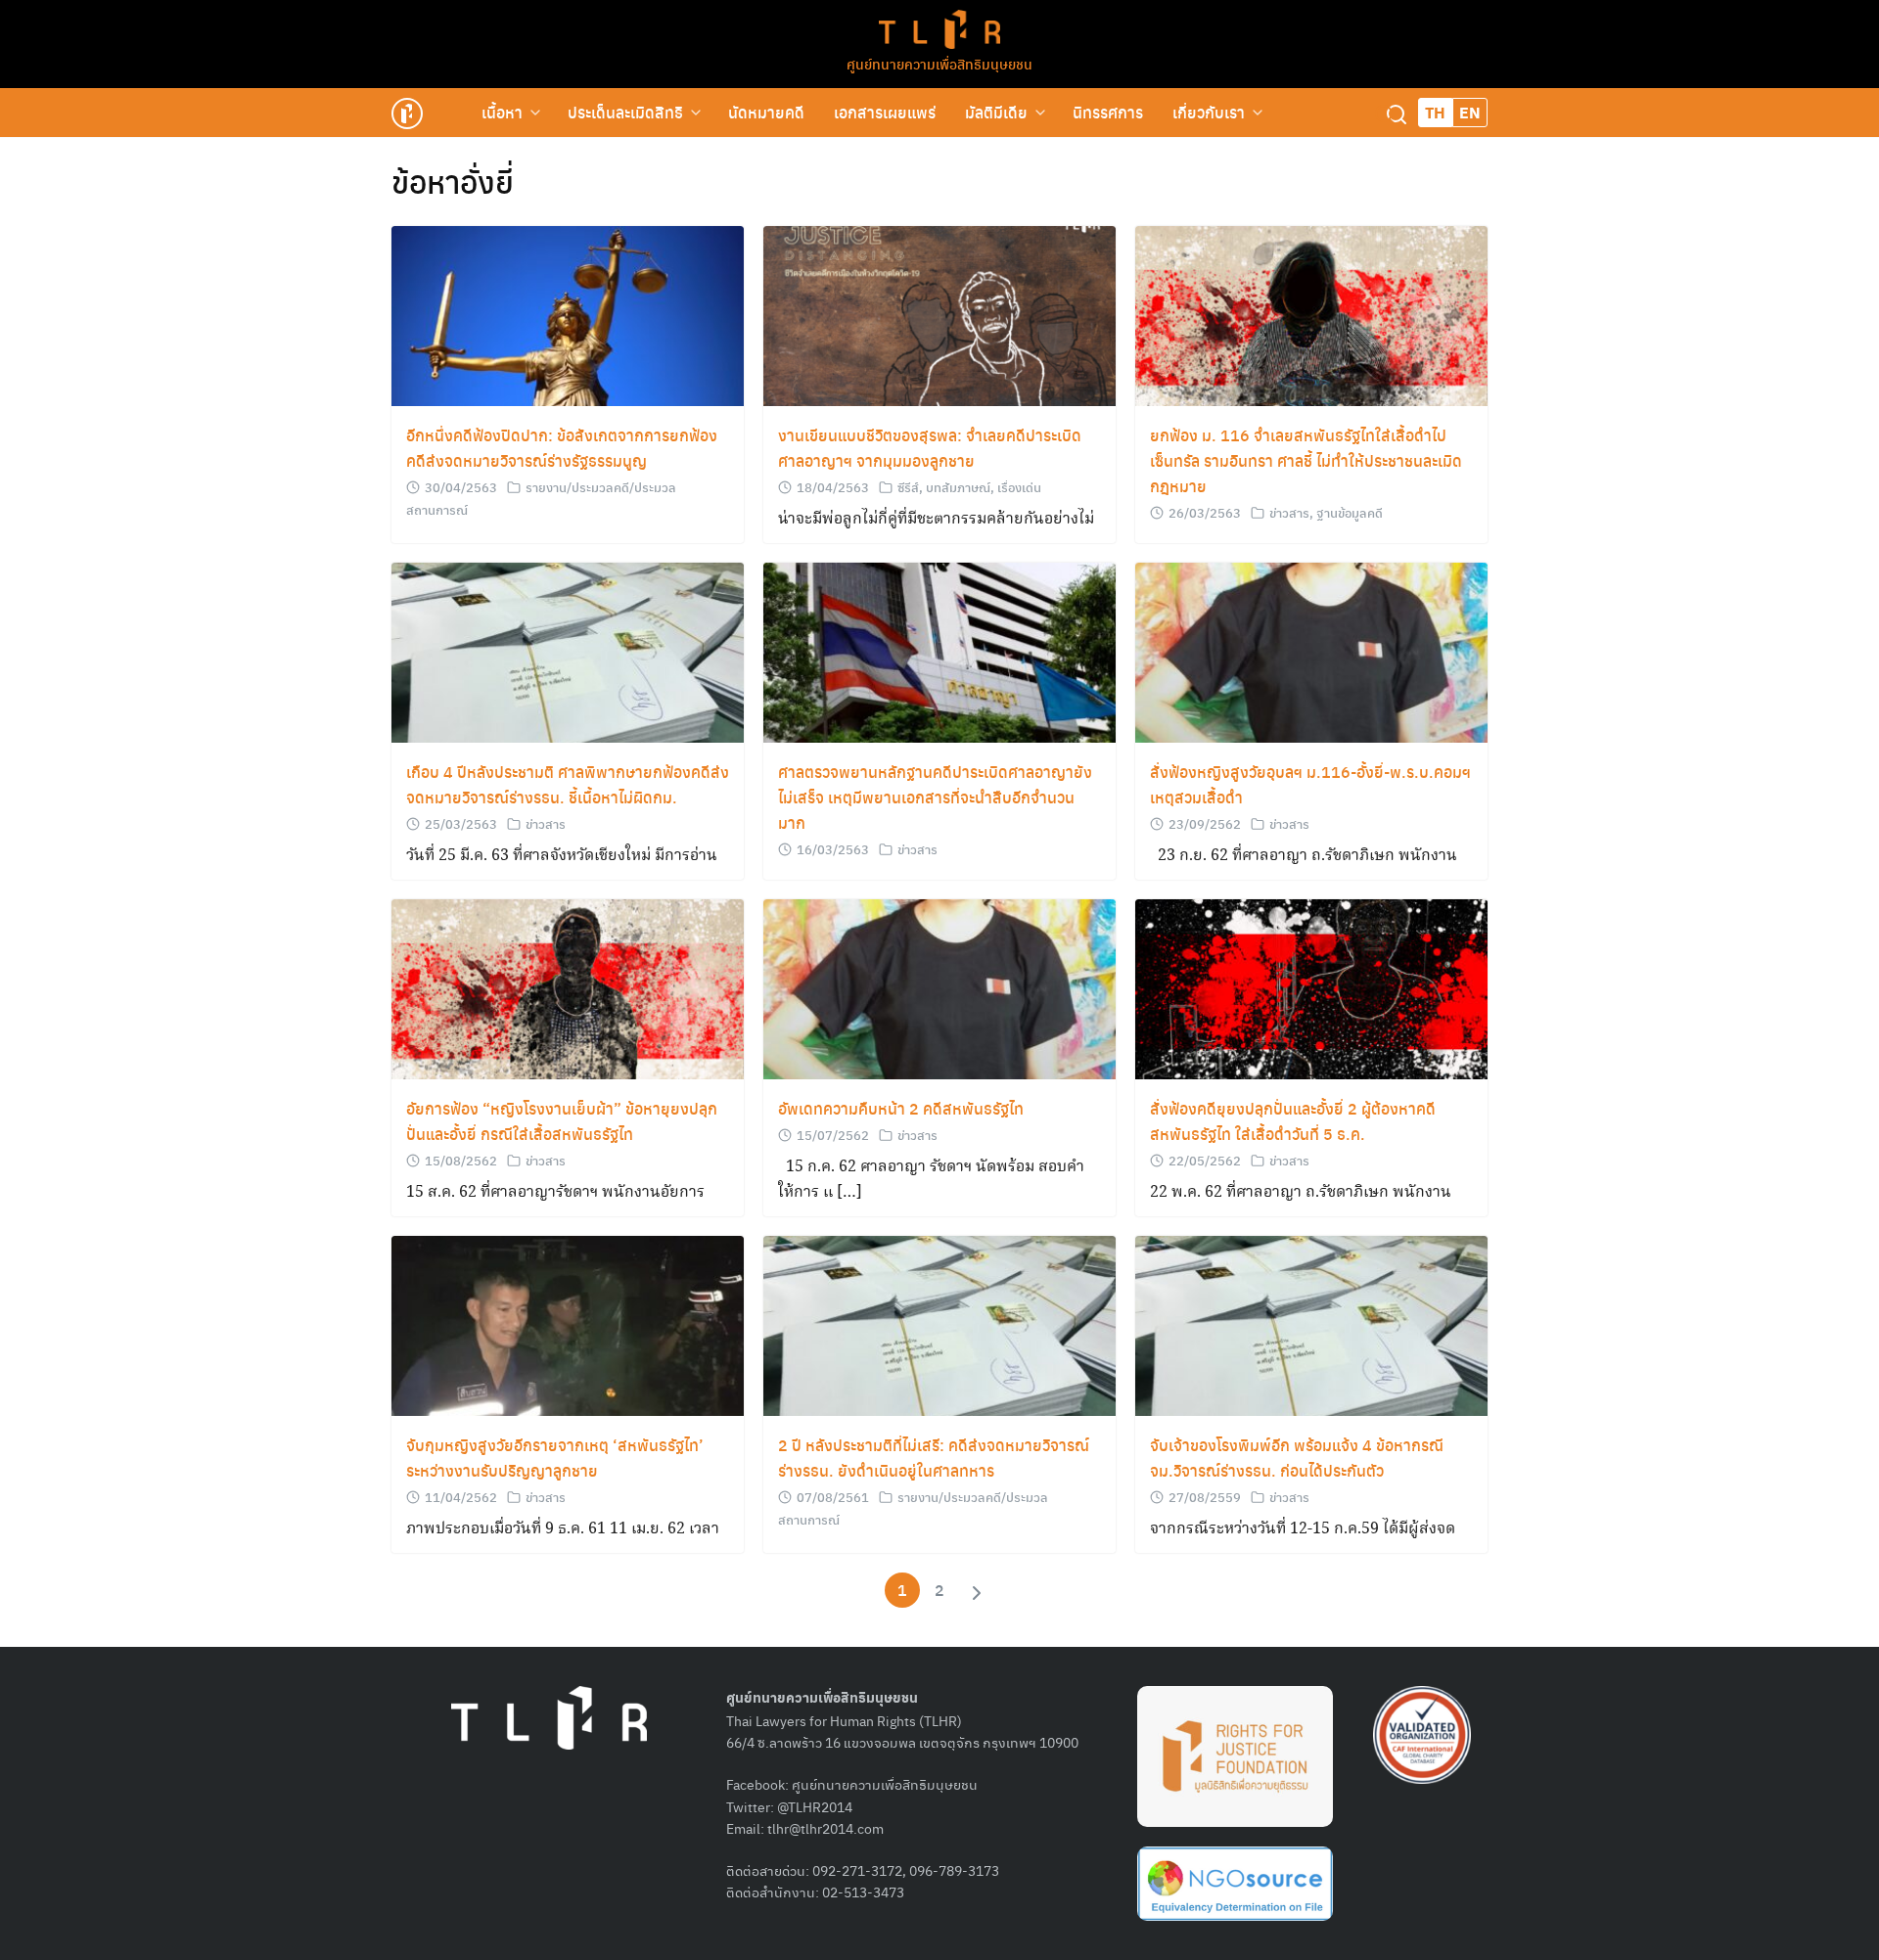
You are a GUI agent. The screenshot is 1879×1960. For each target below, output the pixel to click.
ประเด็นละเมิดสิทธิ (625, 112)
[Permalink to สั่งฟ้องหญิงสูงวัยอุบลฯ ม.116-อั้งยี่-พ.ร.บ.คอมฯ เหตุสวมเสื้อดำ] (1311, 653)
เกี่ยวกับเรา (1209, 112)
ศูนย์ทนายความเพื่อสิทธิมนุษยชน (939, 64)
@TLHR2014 (815, 1806)
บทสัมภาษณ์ (958, 487)
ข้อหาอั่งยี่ (453, 181)
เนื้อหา (502, 112)
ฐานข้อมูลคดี (1350, 512)
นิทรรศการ (1108, 112)
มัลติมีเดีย (996, 112)
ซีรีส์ (908, 487)
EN (1470, 112)
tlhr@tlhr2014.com (825, 1828)
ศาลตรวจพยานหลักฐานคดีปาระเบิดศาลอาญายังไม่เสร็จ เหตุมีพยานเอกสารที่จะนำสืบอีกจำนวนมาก (935, 797)
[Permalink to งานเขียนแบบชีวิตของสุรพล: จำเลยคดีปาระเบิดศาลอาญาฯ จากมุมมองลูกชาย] (939, 317)
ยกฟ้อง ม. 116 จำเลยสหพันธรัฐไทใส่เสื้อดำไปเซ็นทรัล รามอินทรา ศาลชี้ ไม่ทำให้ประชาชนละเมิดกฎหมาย (1306, 460)
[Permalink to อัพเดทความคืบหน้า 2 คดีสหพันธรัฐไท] (939, 990)
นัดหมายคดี (766, 112)
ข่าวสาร (1289, 512)
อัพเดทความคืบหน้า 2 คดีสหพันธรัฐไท (901, 1108)
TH (1435, 112)
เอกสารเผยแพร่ (885, 112)
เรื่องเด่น (1019, 487)
